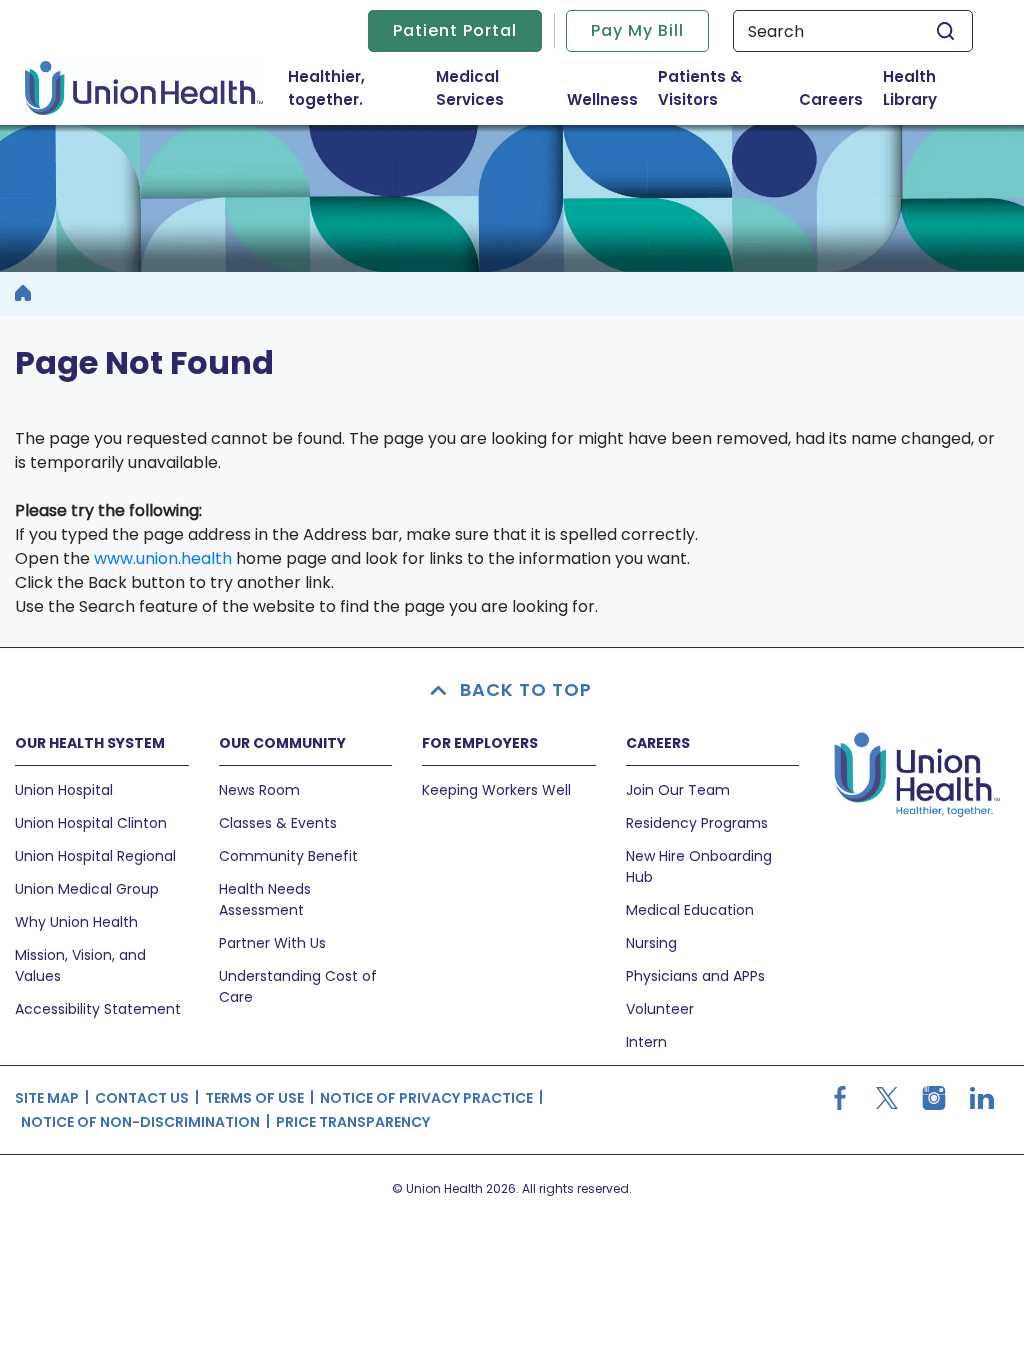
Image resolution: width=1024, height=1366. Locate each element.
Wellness (602, 99)
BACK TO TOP (526, 689)
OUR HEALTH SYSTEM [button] (90, 743)
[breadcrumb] (23, 293)
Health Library (910, 88)
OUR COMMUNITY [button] (282, 743)
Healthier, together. (326, 88)
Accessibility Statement (98, 1009)
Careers (831, 99)
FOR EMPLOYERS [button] (480, 743)
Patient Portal (455, 30)
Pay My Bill (637, 30)
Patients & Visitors (724, 88)
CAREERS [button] (658, 743)
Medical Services (496, 88)
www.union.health (163, 558)
